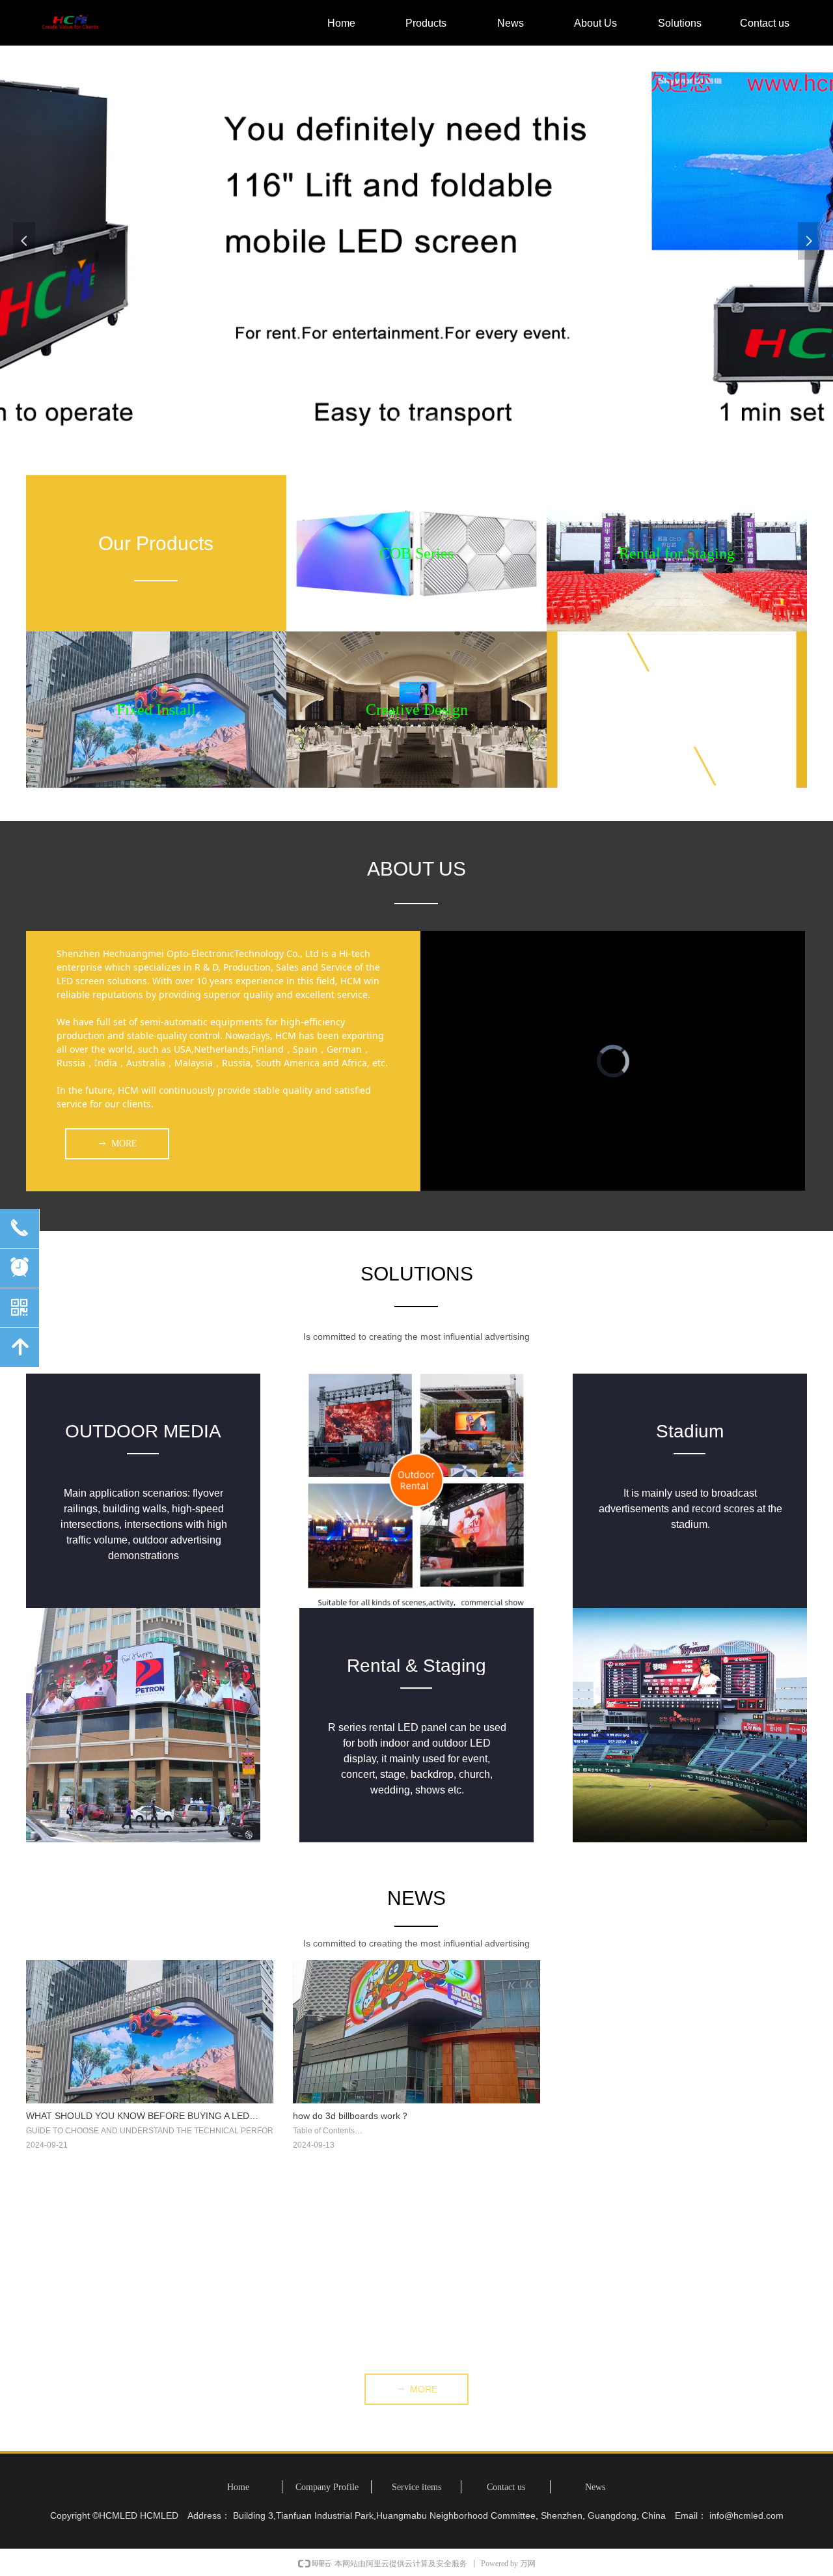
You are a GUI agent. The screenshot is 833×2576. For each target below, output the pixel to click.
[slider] (611, 1181)
